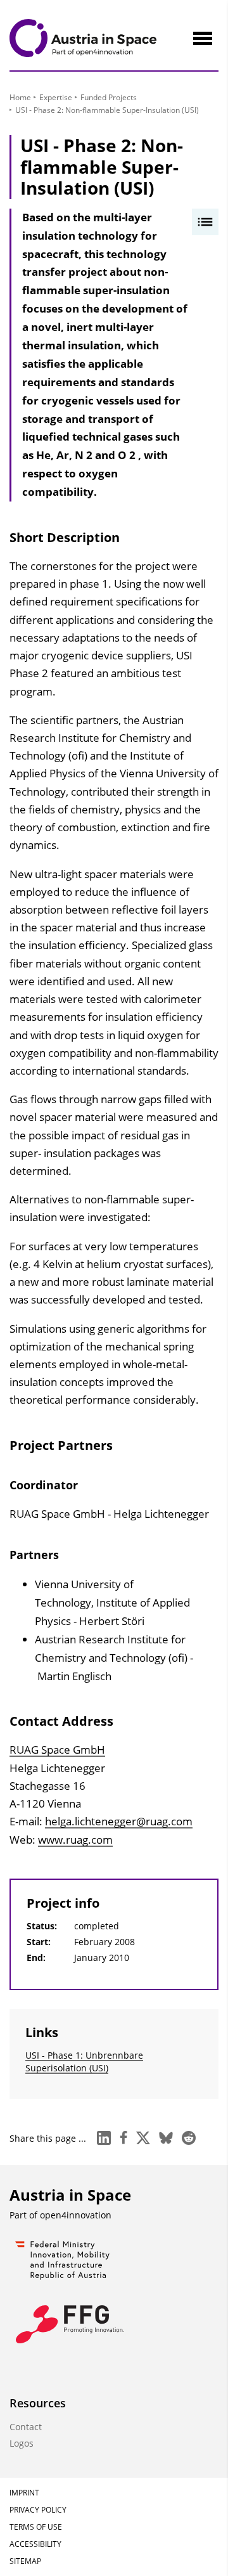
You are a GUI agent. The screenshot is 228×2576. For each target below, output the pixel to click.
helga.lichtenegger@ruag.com (119, 1821)
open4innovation (76, 2215)
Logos (22, 2443)
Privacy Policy (38, 2510)
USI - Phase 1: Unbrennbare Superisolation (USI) (84, 2061)
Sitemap (25, 2561)
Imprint (24, 2493)
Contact (26, 2427)
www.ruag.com (75, 1840)
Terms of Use (36, 2527)
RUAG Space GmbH (57, 1750)
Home (20, 97)
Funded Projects (109, 97)
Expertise (56, 97)
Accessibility (35, 2544)
